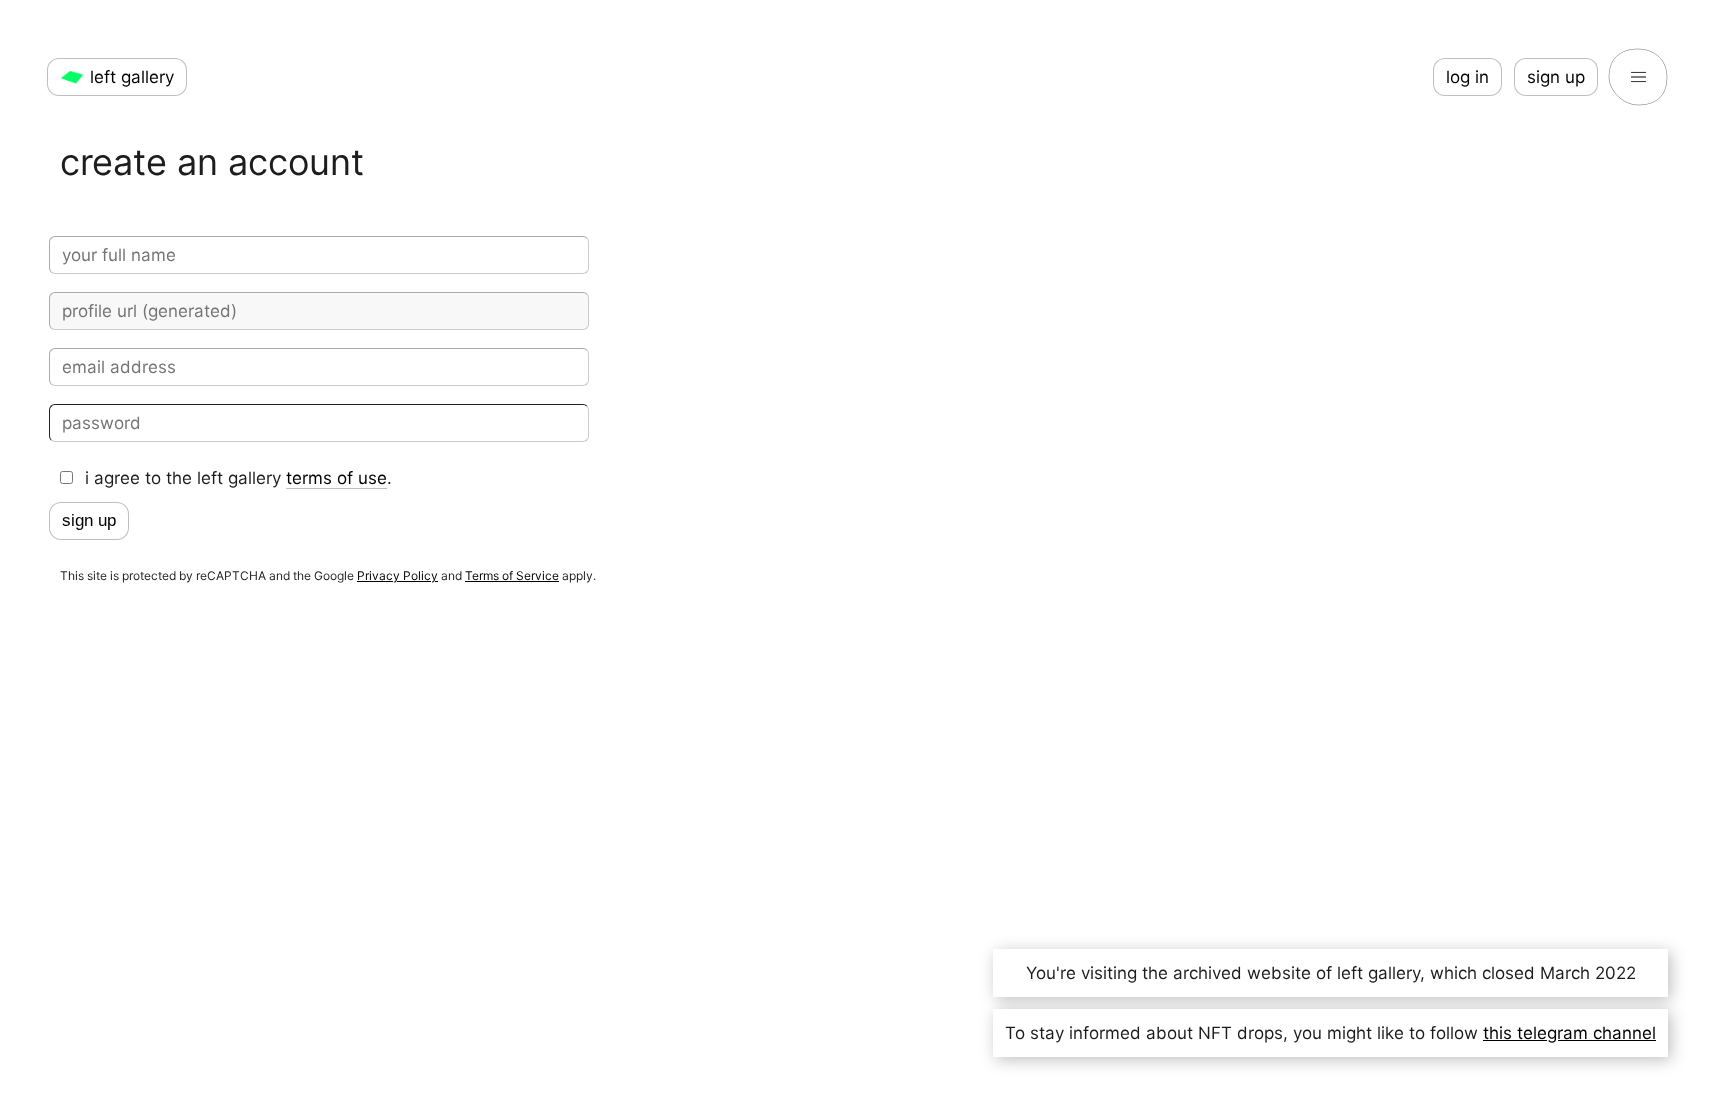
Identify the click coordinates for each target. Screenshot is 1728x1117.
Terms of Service (512, 575)
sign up (1556, 77)
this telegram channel (1569, 1033)
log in (1467, 77)
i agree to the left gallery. (238, 478)
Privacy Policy (397, 575)
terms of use (336, 478)
